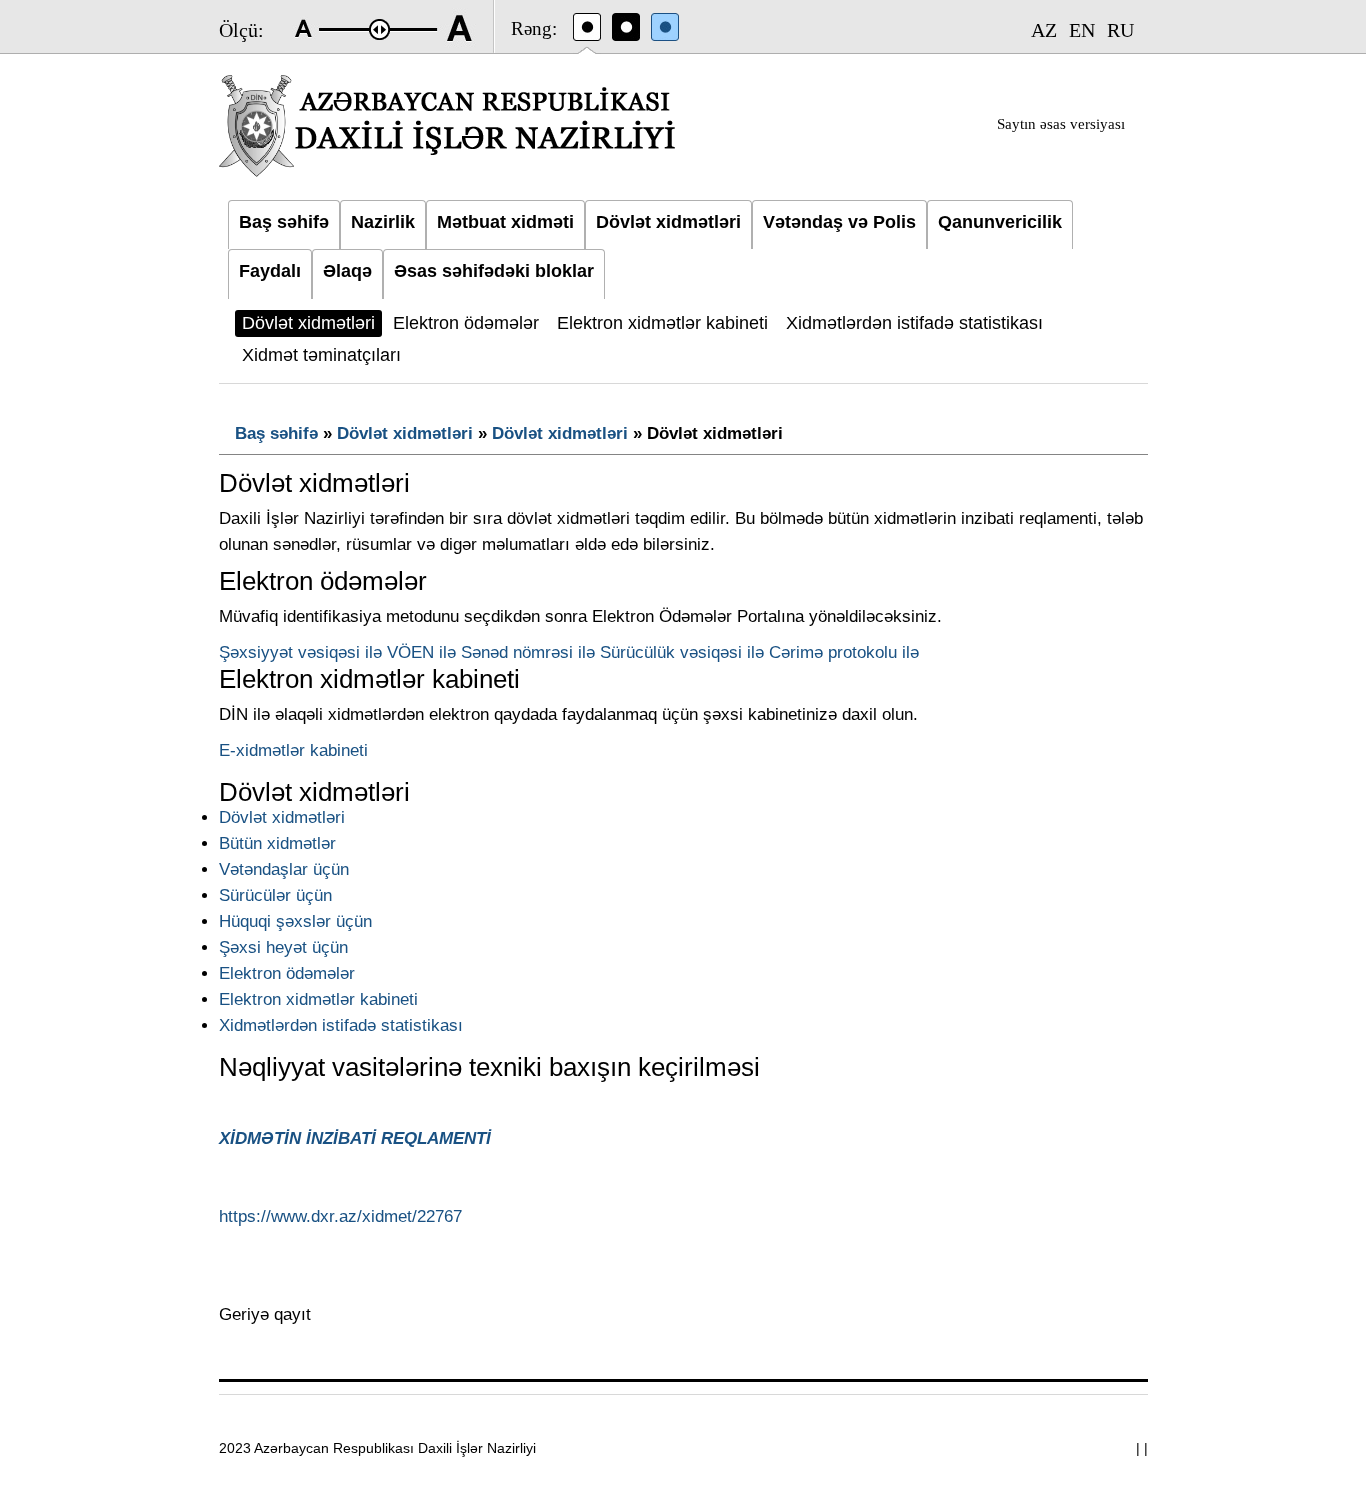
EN (1082, 30)
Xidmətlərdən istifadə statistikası (341, 1025)
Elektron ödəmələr (287, 973)
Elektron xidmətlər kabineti (318, 999)
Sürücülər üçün (275, 895)
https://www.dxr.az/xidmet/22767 (340, 1216)
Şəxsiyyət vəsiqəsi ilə (300, 652)
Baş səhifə (276, 433)
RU (1120, 30)
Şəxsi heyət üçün (283, 947)
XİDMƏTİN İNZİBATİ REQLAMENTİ (355, 1138)
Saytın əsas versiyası (1061, 124)
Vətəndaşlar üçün (284, 869)
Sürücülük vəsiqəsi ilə (682, 652)
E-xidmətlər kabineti (293, 750)
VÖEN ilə (421, 652)
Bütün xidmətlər (277, 843)
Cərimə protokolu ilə (844, 652)
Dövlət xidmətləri (405, 433)
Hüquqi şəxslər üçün (295, 921)
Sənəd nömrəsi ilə (528, 652)
